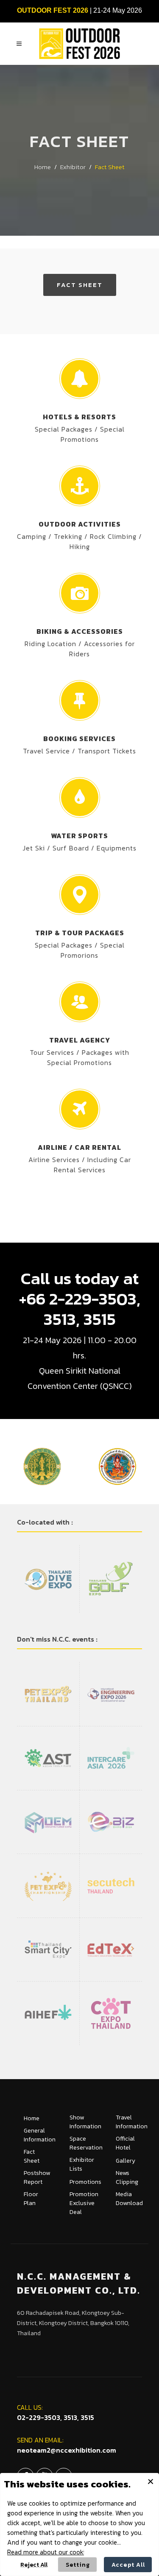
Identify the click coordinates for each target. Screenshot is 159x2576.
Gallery (126, 2161)
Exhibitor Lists (82, 2164)
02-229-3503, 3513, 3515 (56, 2417)
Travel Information (132, 2122)
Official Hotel (125, 2143)
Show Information (85, 2122)
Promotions (85, 2182)
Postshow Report (37, 2177)
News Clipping (127, 2177)
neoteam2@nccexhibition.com (67, 2450)
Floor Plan (31, 2199)
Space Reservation (86, 2143)
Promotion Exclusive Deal (84, 2203)
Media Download (129, 2199)
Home (43, 167)
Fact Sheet (80, 285)
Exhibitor (73, 167)
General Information (40, 2135)
